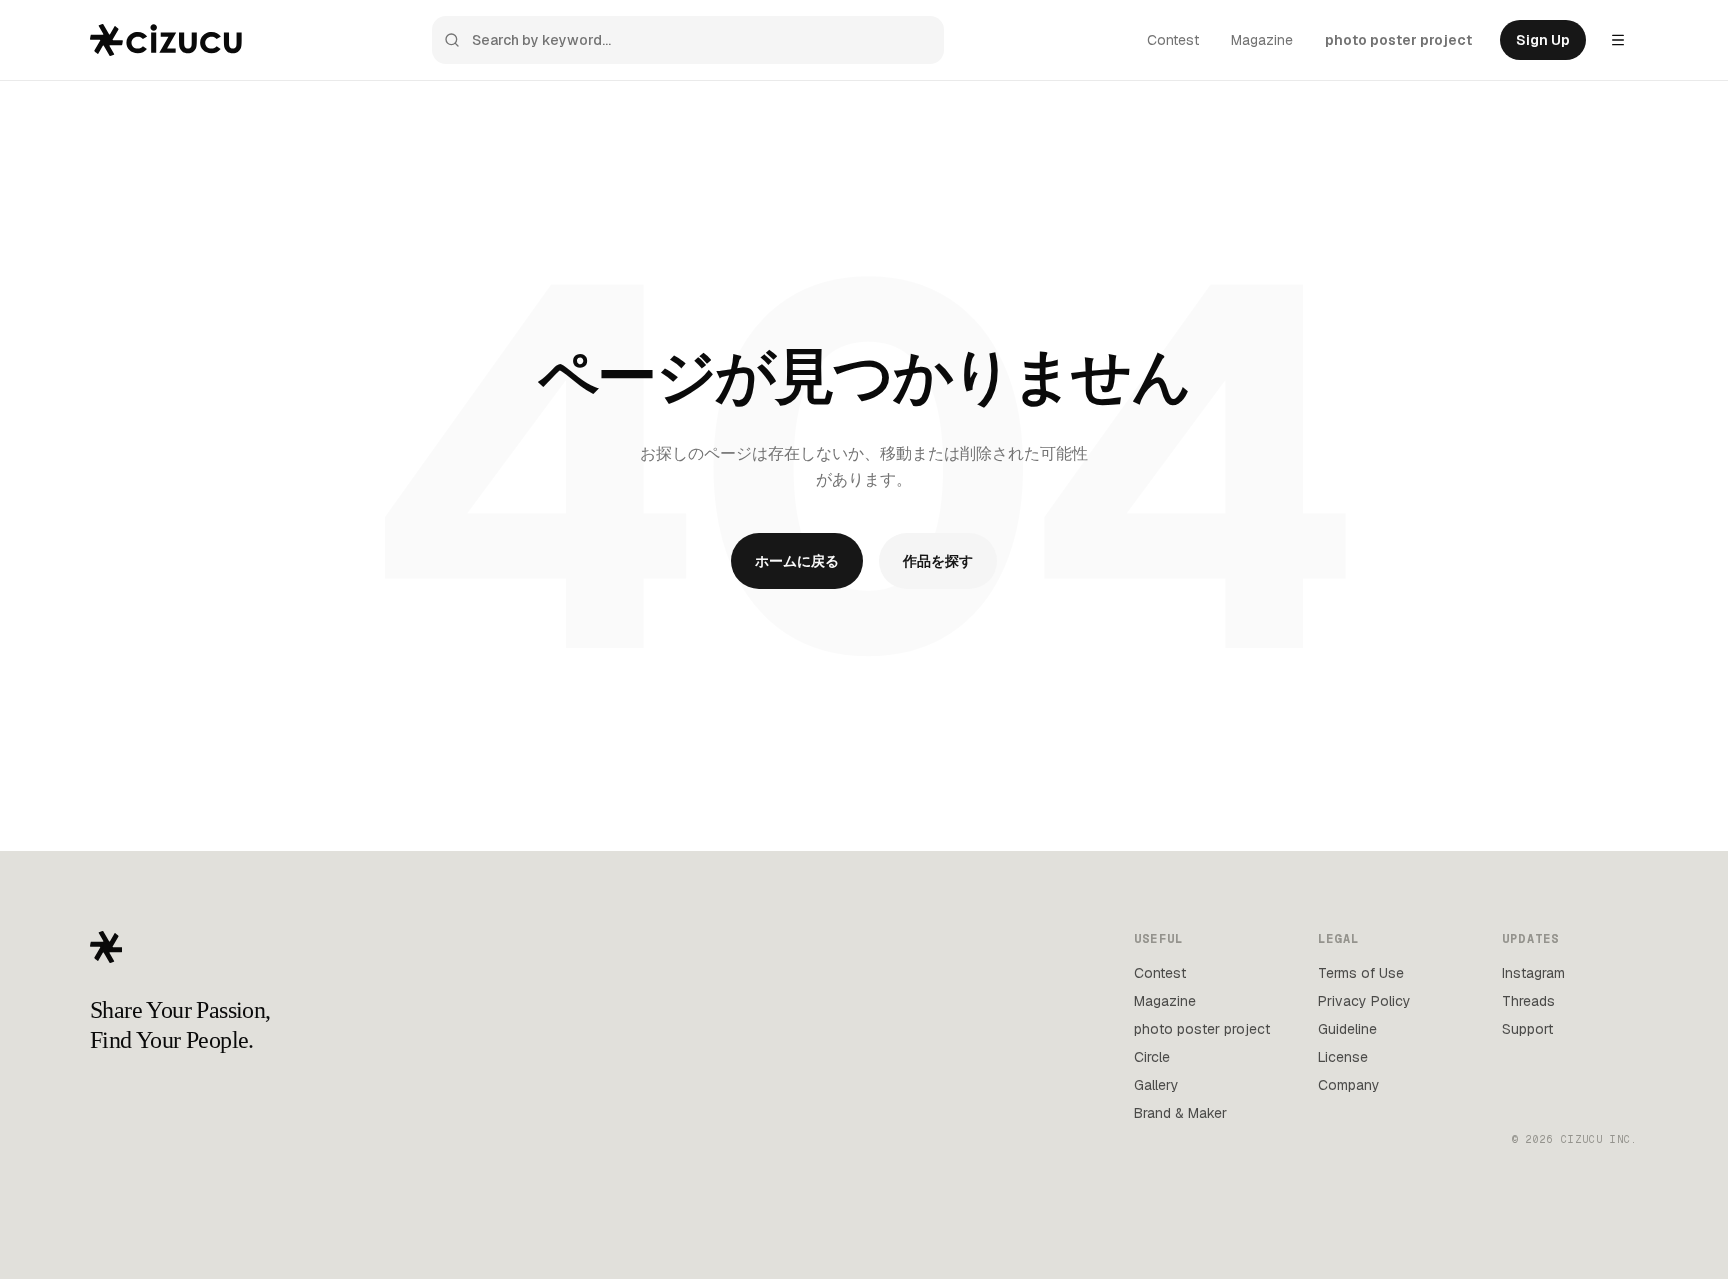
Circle (1152, 1057)
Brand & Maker (1180, 1113)
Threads (1528, 1001)
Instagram (1533, 973)
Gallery (1156, 1085)
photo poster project (1398, 40)
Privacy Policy (1364, 1001)
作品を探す (938, 561)
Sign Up (1543, 40)
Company (1349, 1085)
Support (1527, 1029)
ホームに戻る (797, 561)
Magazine (1262, 40)
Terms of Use (1361, 973)
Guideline (1347, 1029)
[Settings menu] (1618, 40)
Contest (1173, 40)
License (1343, 1057)
